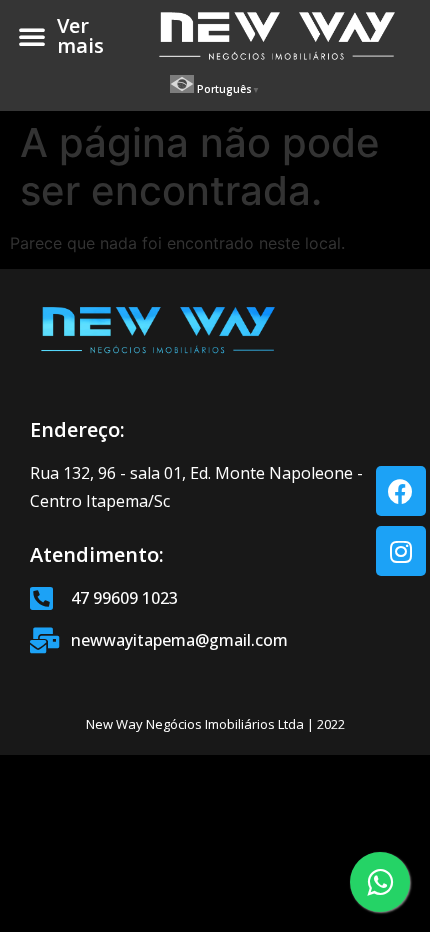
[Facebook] (401, 491)
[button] (32, 36)
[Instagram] (401, 551)
